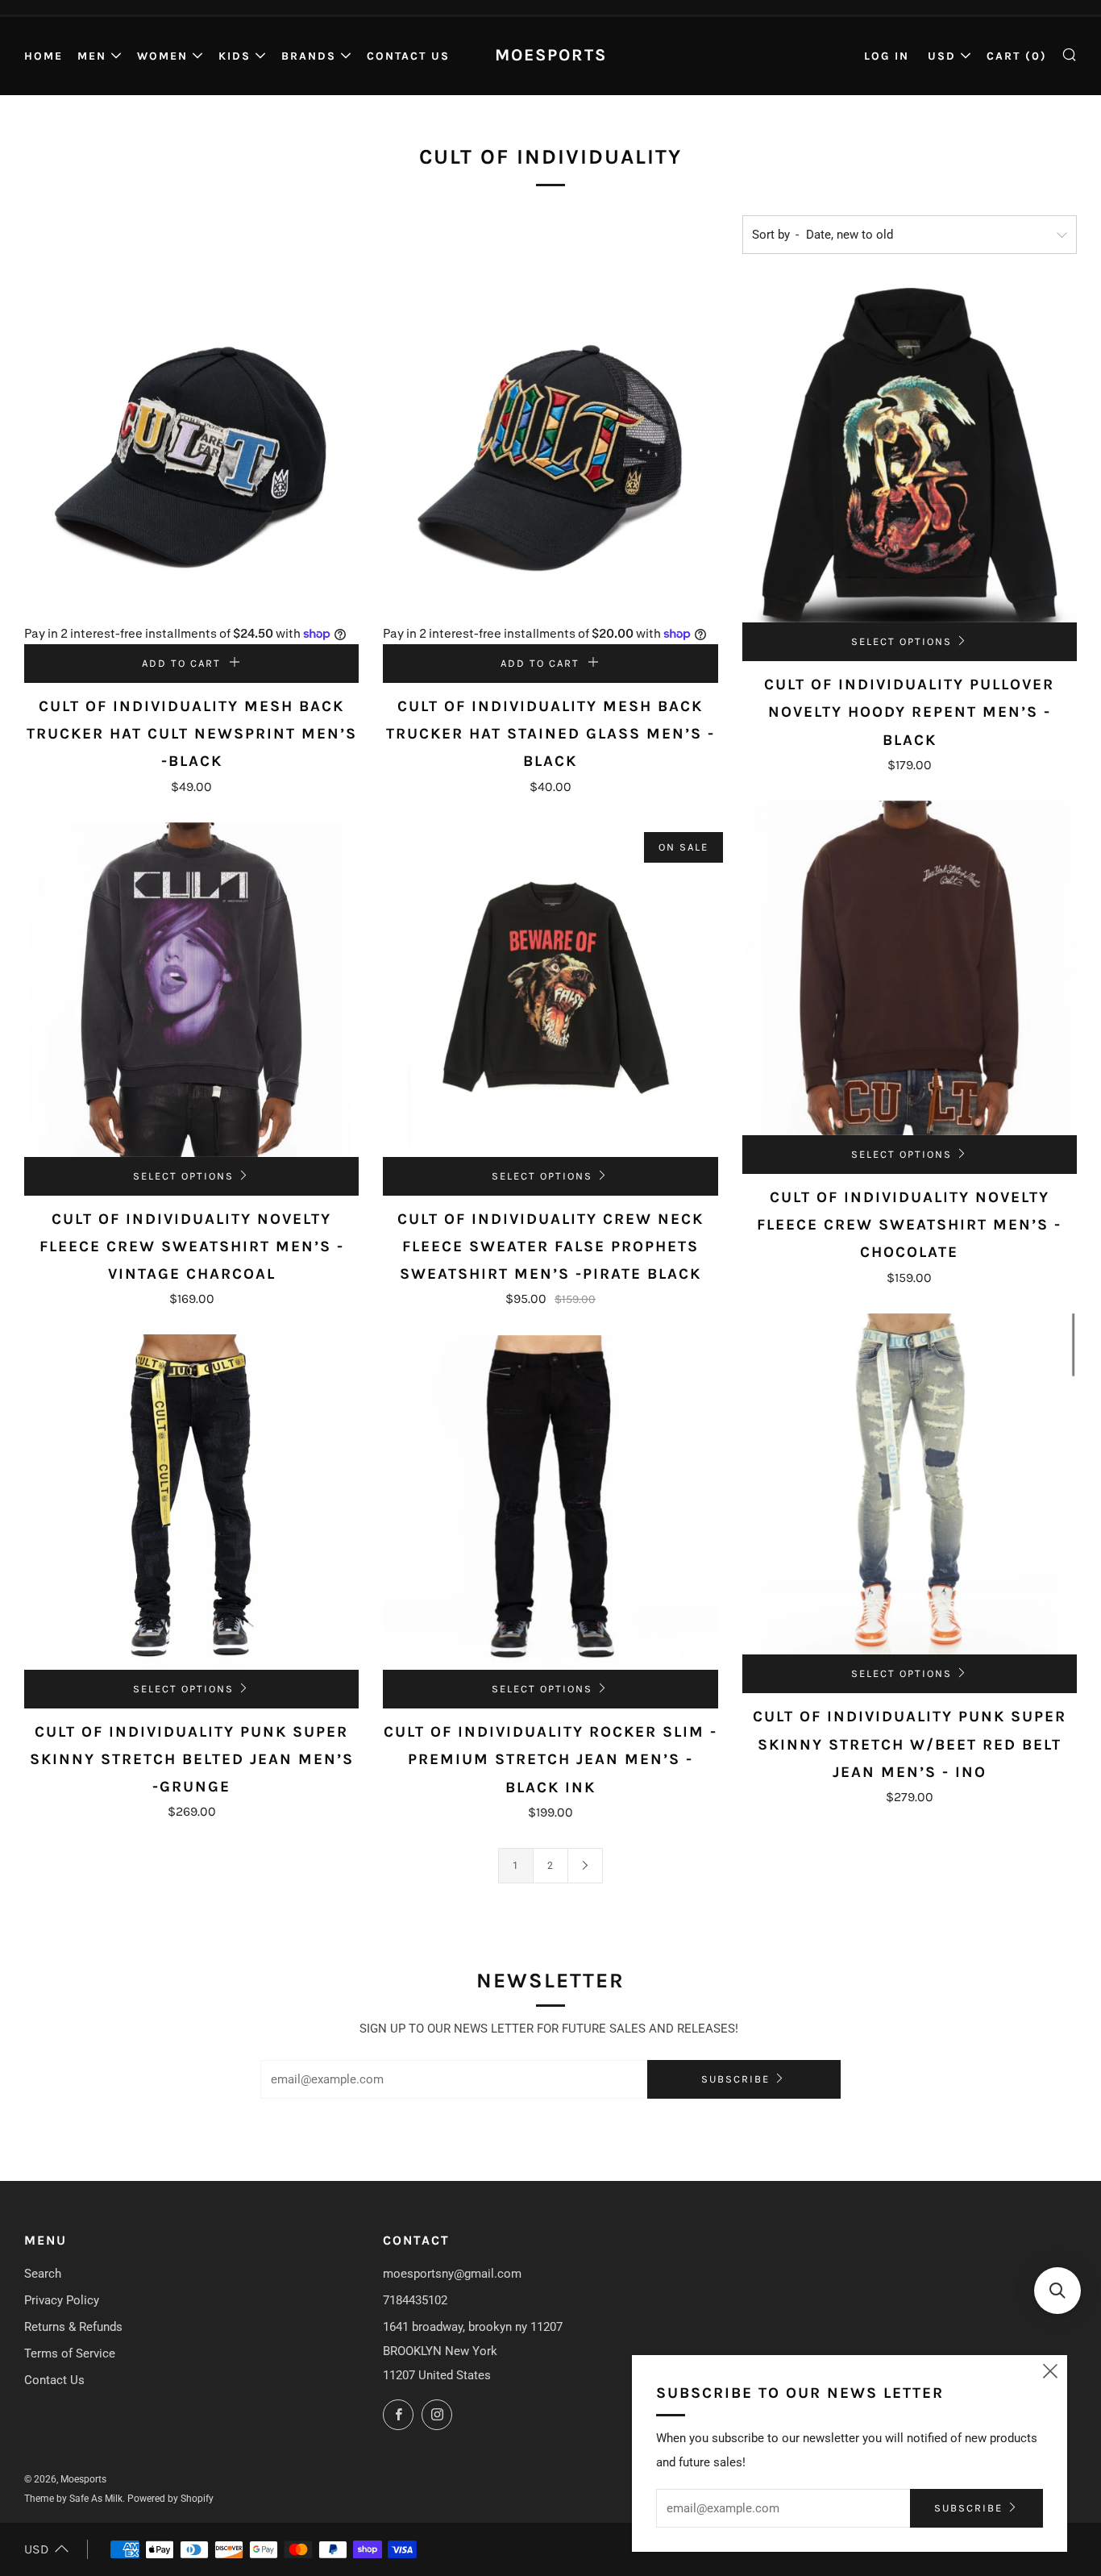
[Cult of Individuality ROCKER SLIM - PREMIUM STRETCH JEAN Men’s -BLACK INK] (550, 1502)
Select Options (902, 641)
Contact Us (408, 56)
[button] (1057, 2291)
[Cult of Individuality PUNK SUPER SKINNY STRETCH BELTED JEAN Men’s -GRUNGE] (191, 1502)
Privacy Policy (62, 2300)
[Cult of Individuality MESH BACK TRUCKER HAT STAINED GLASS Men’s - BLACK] (550, 455)
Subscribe (735, 2079)
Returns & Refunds (73, 2327)
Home (44, 56)
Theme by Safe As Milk (73, 2499)
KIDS (235, 56)
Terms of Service (70, 2353)
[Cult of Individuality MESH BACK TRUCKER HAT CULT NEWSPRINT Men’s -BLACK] (191, 455)
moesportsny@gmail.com (452, 2274)
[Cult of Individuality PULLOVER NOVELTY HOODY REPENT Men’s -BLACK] (910, 455)
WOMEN (162, 56)
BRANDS (309, 56)
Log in (887, 56)
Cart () (1017, 56)
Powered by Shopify (170, 2499)
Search (43, 2274)
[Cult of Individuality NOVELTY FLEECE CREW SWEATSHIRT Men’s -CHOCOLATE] (910, 968)
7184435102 (415, 2300)
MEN (92, 56)
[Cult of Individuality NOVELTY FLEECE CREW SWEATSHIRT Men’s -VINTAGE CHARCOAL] (191, 990)
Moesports (551, 55)
